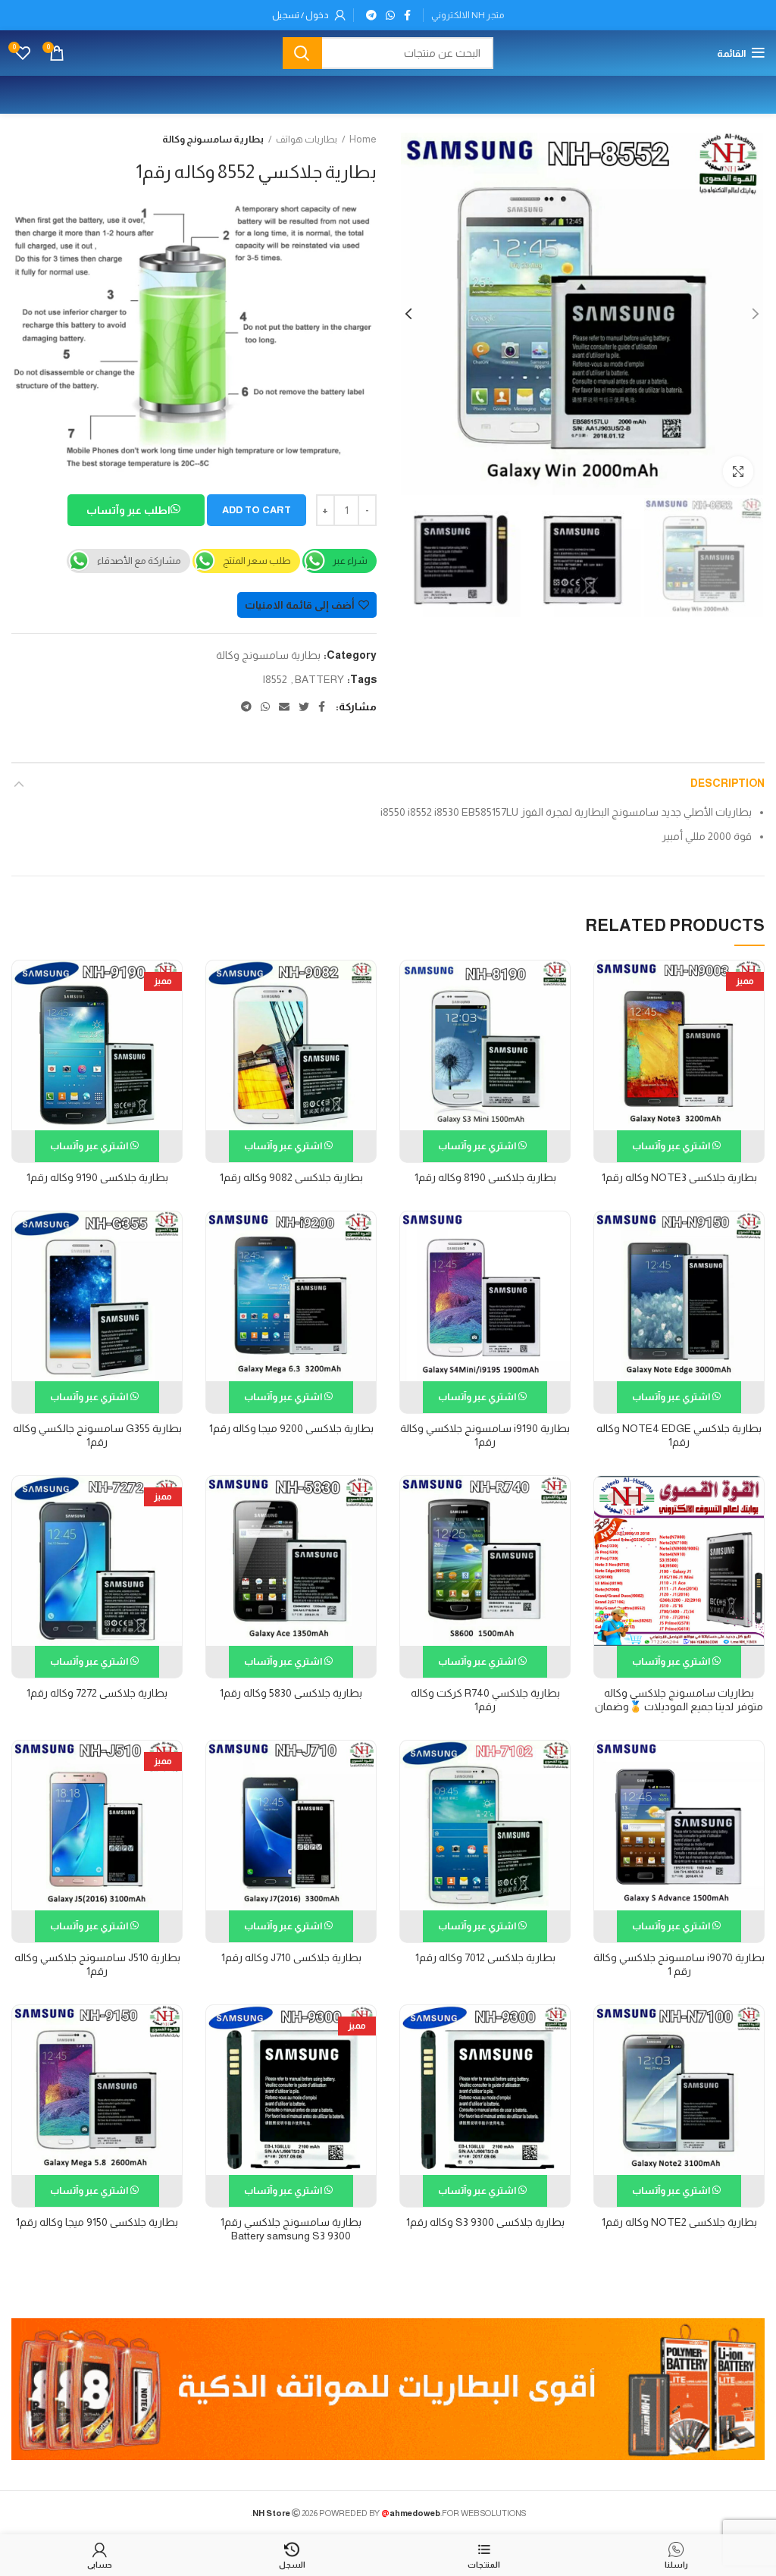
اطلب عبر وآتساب (129, 510)
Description (727, 783)
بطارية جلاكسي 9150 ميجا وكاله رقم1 (97, 2222)
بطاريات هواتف (307, 139)
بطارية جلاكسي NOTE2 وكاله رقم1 (679, 2222)
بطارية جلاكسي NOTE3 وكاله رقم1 (679, 1177)
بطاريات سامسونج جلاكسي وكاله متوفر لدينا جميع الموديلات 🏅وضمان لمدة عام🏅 (679, 1706)
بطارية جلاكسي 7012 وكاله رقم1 (485, 1957)
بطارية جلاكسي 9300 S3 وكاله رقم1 (485, 2222)
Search (302, 53)
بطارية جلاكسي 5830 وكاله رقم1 (291, 1693)
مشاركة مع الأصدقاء (139, 561)
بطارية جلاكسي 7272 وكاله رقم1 (97, 1693)
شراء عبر (350, 561)
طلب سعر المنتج (257, 561)
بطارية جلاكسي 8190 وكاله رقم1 (485, 1177)
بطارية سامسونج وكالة (213, 139)
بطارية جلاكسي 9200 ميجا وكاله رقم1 (291, 1428)
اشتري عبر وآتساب (672, 1146)
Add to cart (257, 510)
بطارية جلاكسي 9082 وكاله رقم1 (291, 1177)
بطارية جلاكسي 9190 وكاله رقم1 (97, 1177)
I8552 (275, 679)
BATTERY (319, 679)
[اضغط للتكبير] (738, 472)
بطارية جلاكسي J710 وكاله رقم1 (291, 1957)
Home (363, 139)
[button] (136, 512)
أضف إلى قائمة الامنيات (300, 605)
